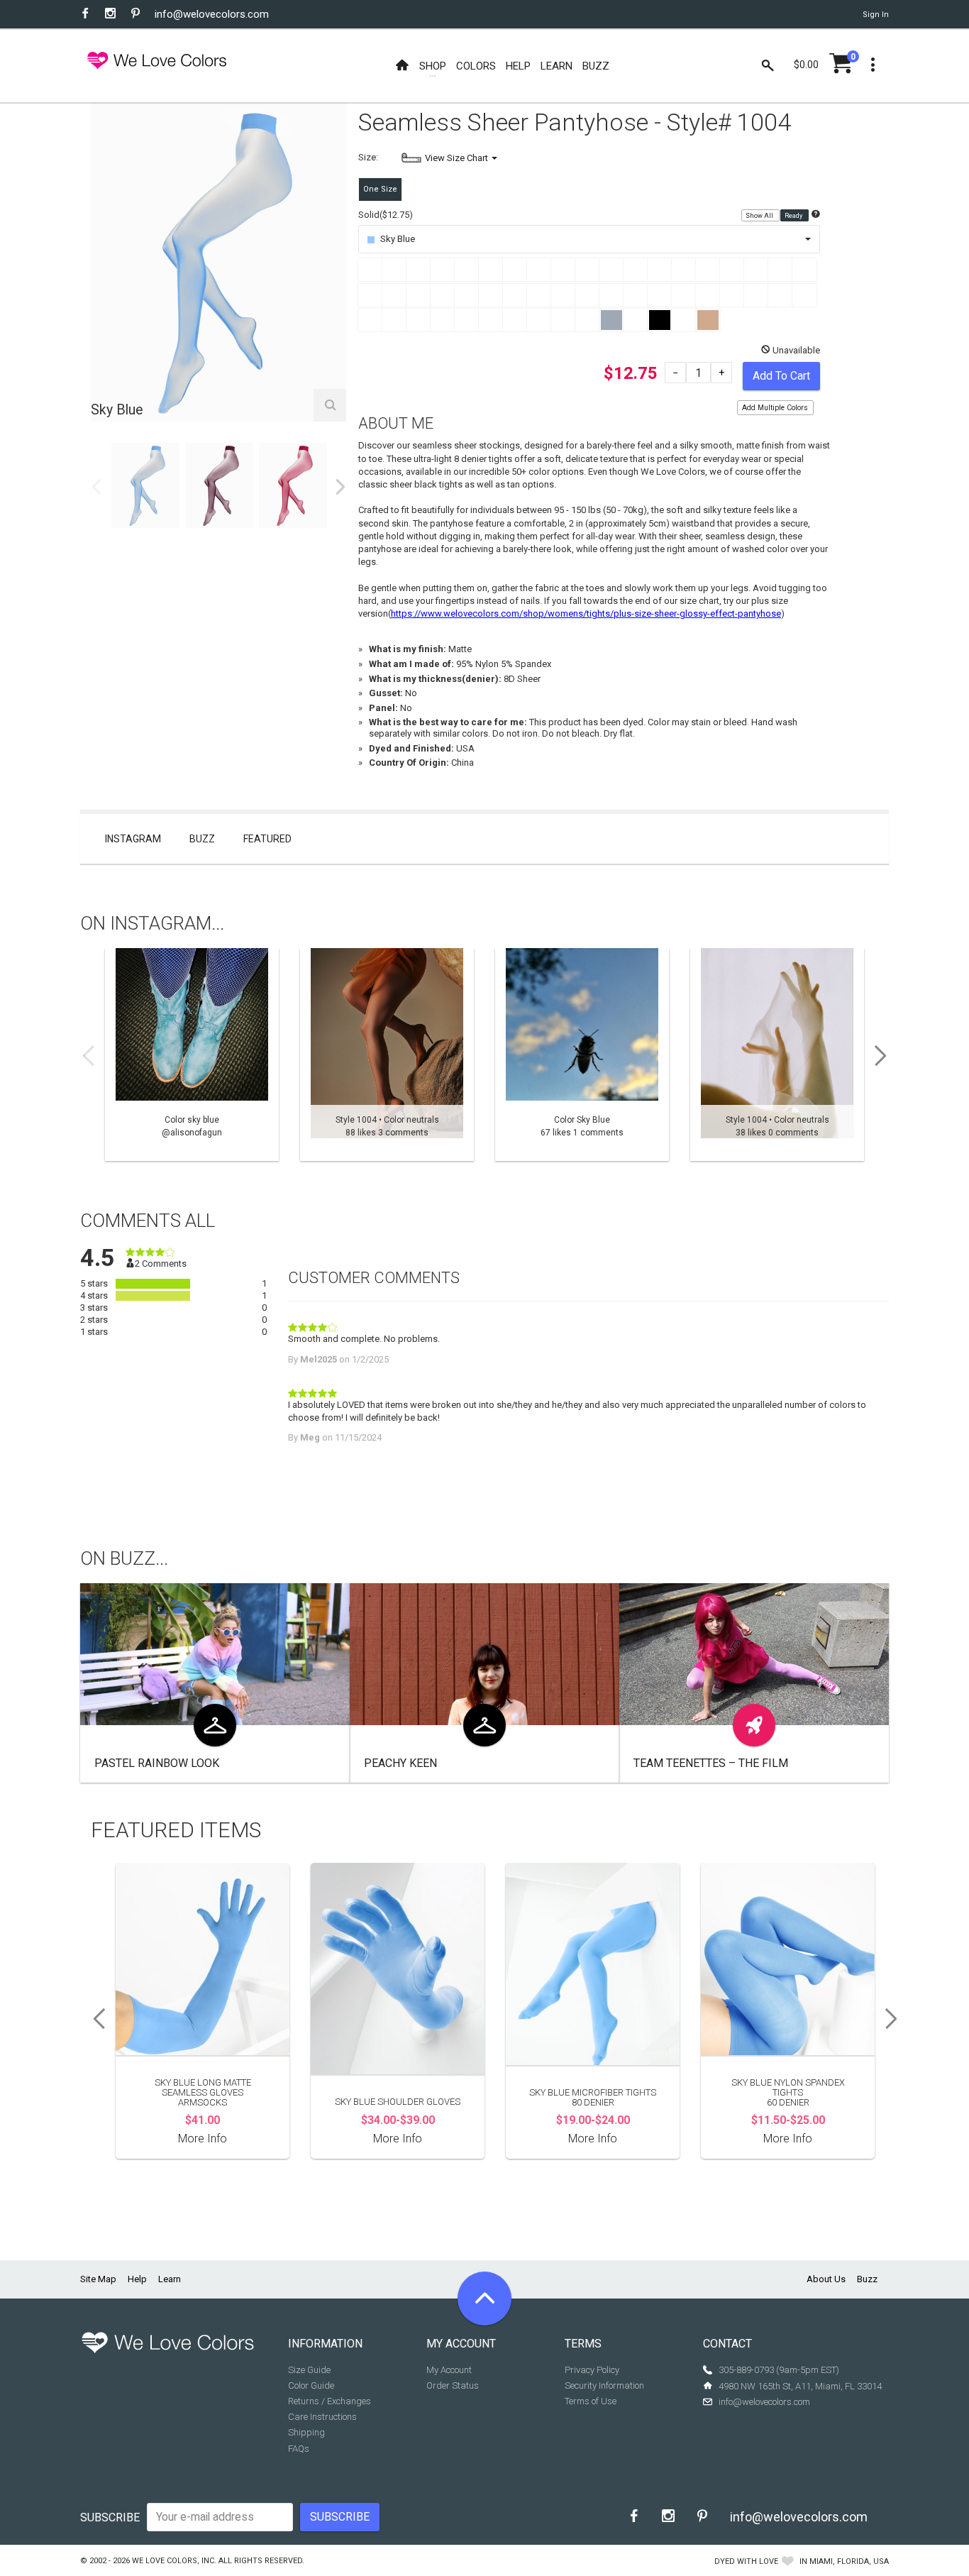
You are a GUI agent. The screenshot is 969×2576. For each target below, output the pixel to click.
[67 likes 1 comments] (582, 1055)
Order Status (453, 2385)
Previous (96, 487)
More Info (203, 2139)
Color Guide (311, 2385)
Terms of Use (591, 2401)
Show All (760, 216)
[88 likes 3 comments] (387, 1055)
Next (340, 487)
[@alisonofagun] (192, 1055)
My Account (449, 2370)
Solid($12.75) (386, 215)
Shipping (306, 2432)
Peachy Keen (400, 1763)
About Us (826, 2279)
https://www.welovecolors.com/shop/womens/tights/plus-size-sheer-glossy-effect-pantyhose (586, 613)
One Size (380, 189)
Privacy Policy (592, 2370)
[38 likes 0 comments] (777, 1055)
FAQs (299, 2449)
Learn (170, 2279)
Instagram (133, 839)
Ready (794, 216)
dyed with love (746, 2561)
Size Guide (309, 2370)
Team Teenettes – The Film (711, 1763)
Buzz (202, 839)
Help (137, 2279)
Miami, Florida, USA (849, 2561)
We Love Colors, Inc (173, 2561)
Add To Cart (781, 376)
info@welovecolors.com (212, 14)
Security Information (604, 2385)
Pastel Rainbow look (157, 1763)
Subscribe (110, 2517)
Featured (267, 839)
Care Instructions (322, 2417)
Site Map (98, 2279)
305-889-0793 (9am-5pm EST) (779, 2370)
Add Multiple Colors (775, 408)
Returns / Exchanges (330, 2401)
